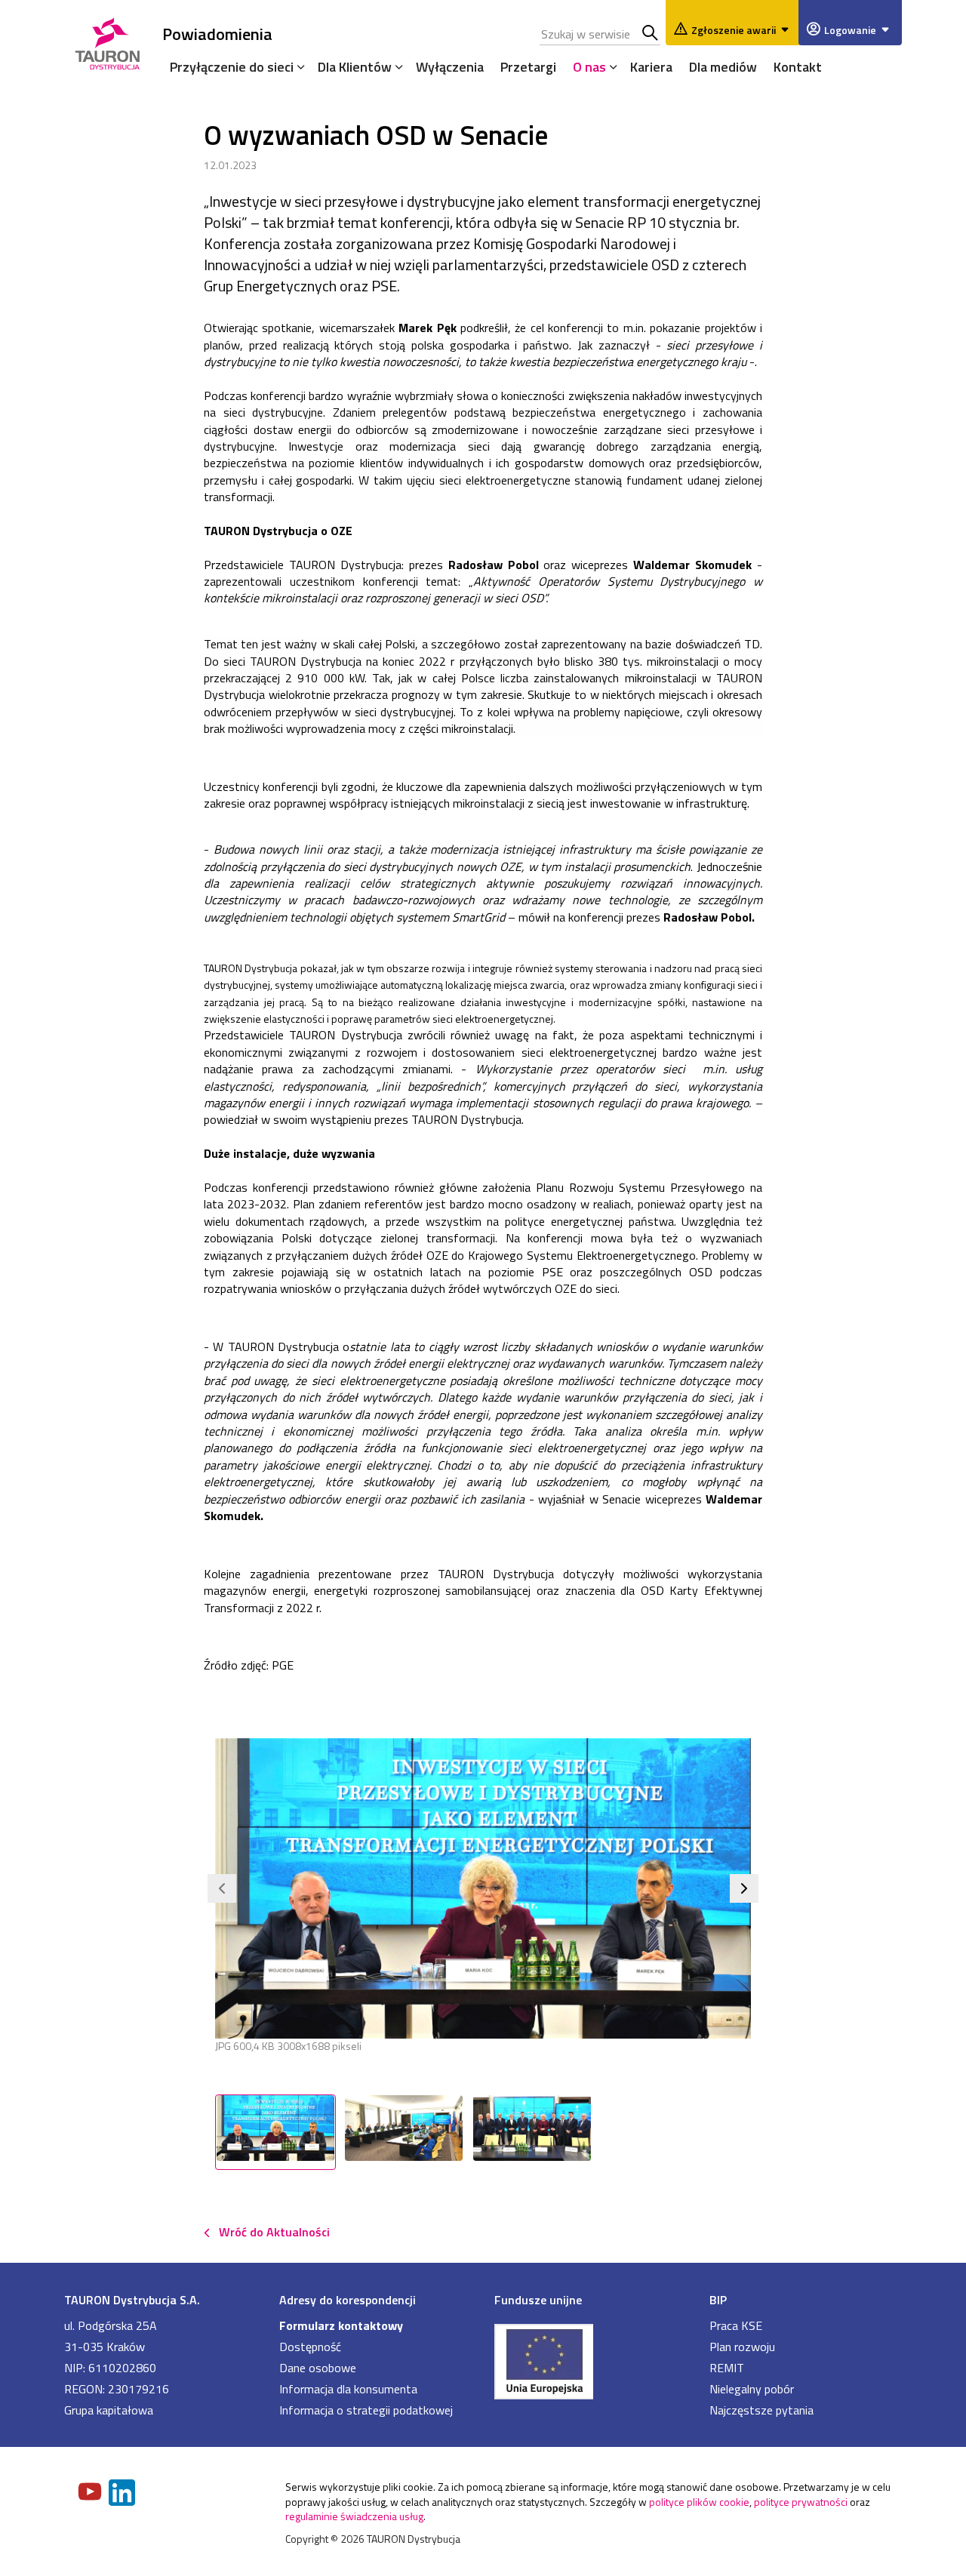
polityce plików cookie (699, 2502)
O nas (589, 67)
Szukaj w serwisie (651, 34)
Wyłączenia (450, 67)
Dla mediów (723, 67)
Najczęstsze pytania (761, 2410)
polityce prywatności (801, 2502)
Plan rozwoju (742, 2347)
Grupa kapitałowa (109, 2410)
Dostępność (310, 2347)
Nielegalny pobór (752, 2389)
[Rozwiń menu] (297, 66)
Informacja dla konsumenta (348, 2389)
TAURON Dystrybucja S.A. (132, 2300)
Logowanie (850, 30)
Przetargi (528, 67)
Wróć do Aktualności (274, 2232)
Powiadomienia (217, 34)
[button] (222, 1888)
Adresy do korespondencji (348, 2300)
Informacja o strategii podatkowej (366, 2410)
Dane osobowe (318, 2368)
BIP (718, 2300)
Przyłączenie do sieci (232, 67)
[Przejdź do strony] (591, 2360)
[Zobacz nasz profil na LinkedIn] (123, 2494)
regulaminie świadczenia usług (354, 2516)
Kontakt (798, 67)
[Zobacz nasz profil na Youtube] (91, 2493)
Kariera (651, 67)
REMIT (727, 2368)
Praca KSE (736, 2325)
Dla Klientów (355, 67)
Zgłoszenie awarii (734, 30)
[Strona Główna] (108, 41)
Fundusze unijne (538, 2300)
